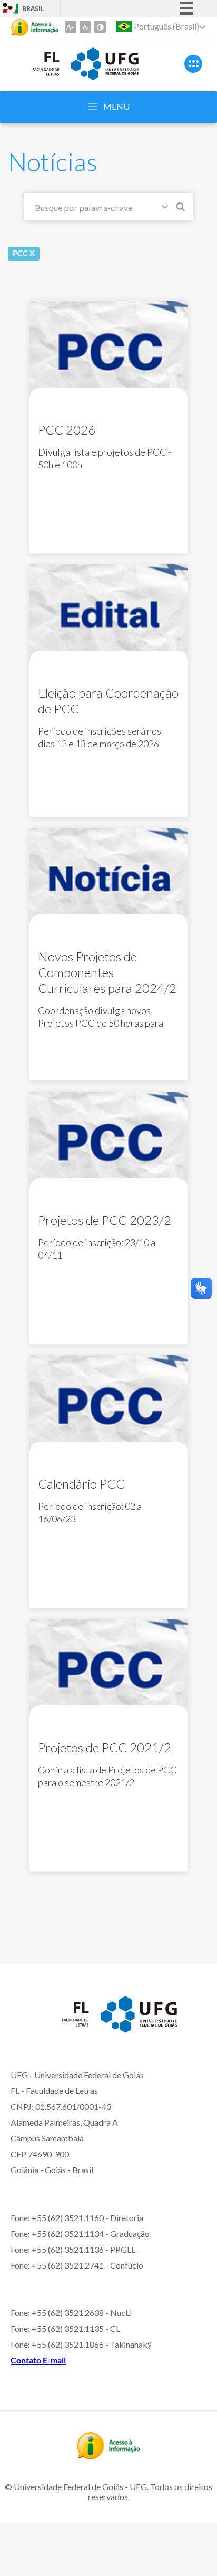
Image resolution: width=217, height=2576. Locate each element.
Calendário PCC (81, 1484)
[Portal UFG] (105, 76)
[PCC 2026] (108, 351)
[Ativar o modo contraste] (100, 27)
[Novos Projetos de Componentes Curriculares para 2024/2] (108, 878)
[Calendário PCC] (108, 1405)
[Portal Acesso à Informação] (108, 2456)
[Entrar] (8, 9)
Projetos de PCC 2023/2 (105, 1220)
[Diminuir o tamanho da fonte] (85, 27)
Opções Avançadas (167, 209)
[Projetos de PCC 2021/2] (108, 1669)
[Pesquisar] (181, 208)
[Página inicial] (36, 79)
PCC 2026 (67, 430)
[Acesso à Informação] (35, 27)
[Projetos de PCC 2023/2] (108, 1141)
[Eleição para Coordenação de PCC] (108, 614)
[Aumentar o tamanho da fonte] (71, 27)
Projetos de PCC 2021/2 (105, 1747)
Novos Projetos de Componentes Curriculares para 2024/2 (107, 972)
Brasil (33, 9)
